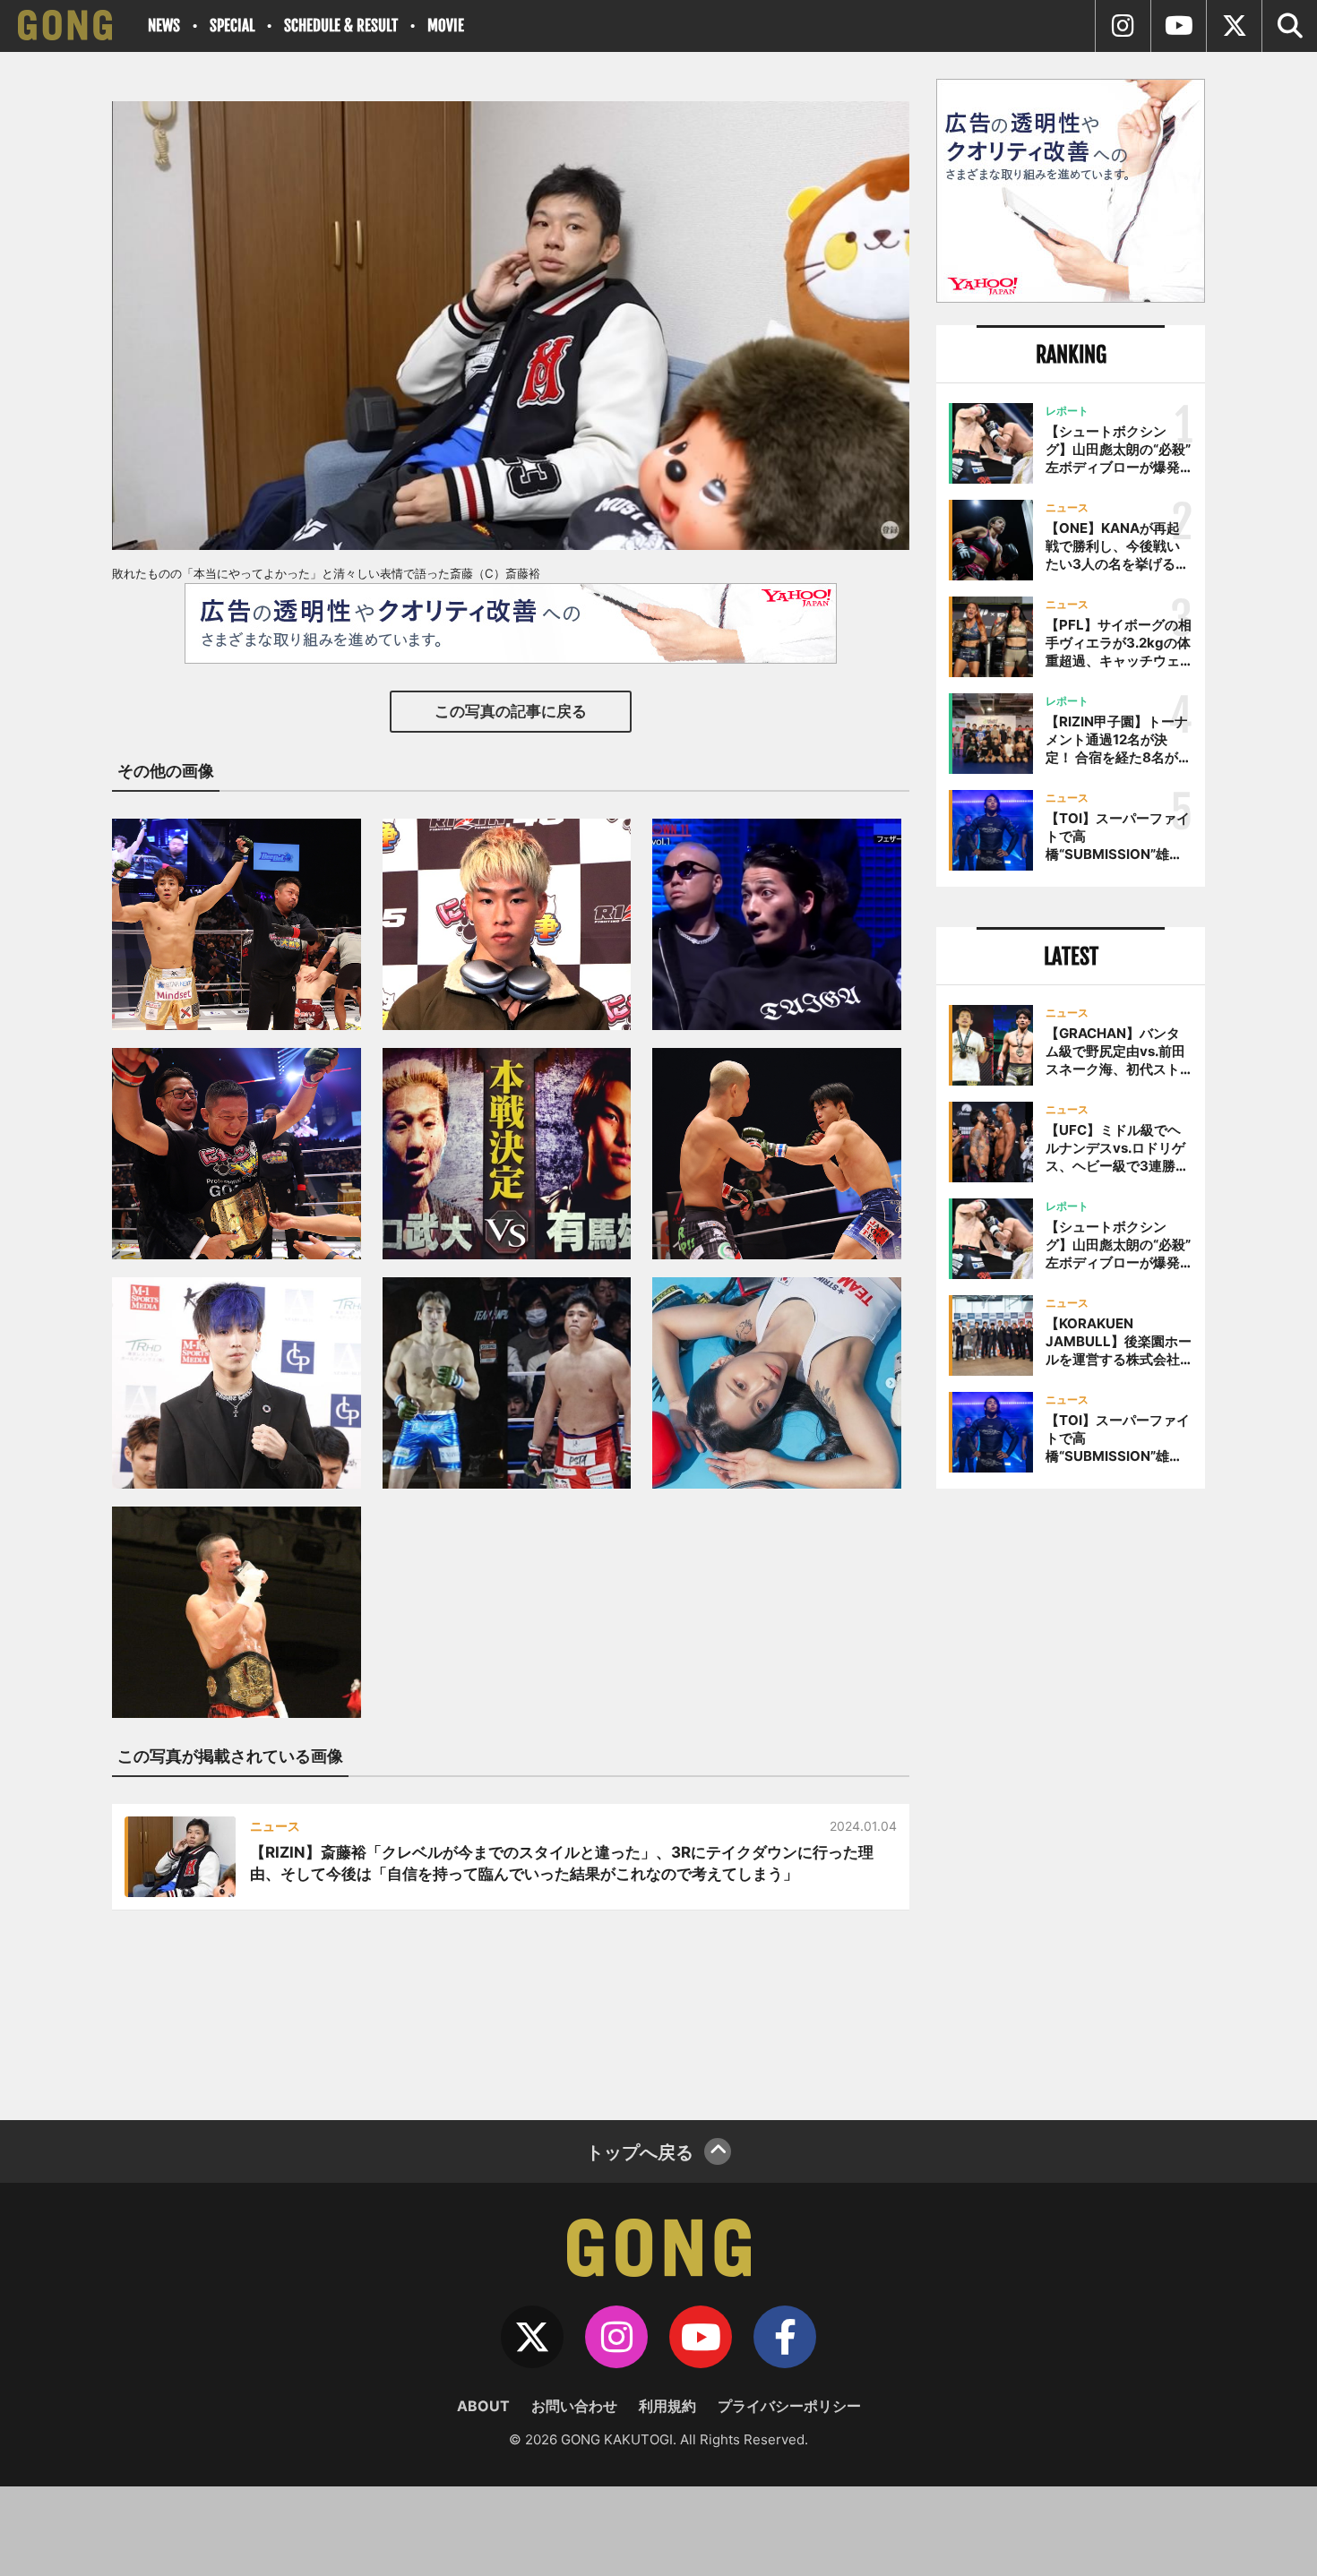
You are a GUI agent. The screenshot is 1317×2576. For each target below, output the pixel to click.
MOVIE (446, 26)
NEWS (164, 26)
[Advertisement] (1071, 1798)
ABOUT (483, 2406)
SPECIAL (232, 26)
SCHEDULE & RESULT (341, 26)
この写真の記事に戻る (511, 711)
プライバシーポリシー (789, 2406)
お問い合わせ (574, 2406)
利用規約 (667, 2406)
